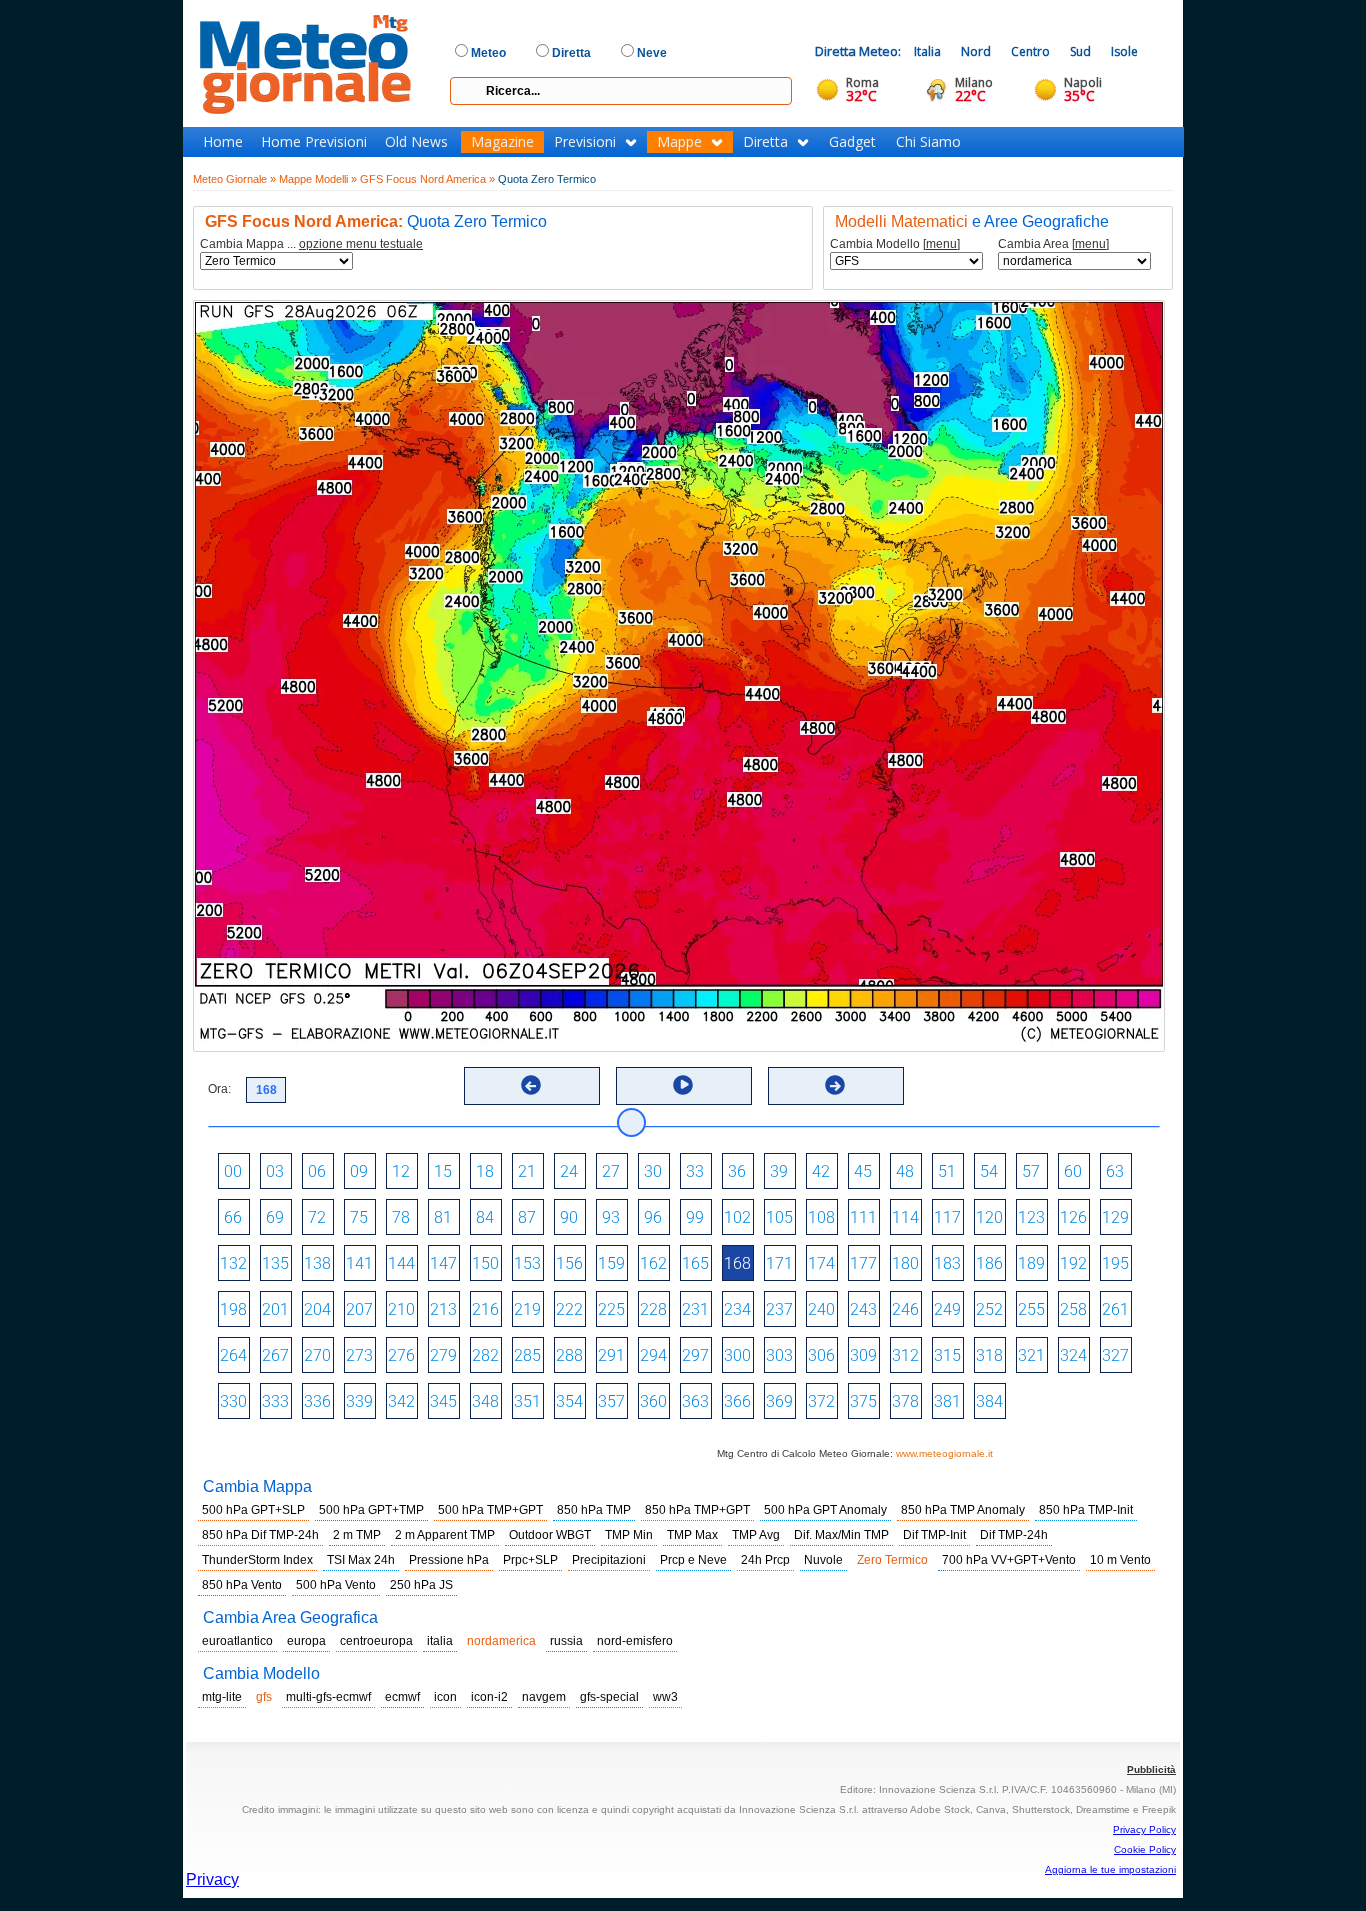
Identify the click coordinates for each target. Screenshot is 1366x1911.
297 (695, 1355)
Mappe (679, 142)
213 (443, 1309)
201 (275, 1309)
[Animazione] (683, 1085)
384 (989, 1401)
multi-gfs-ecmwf (328, 1697)
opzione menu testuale (361, 244)
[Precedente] (531, 1085)
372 (821, 1401)
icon (445, 1697)
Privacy (212, 1879)
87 (527, 1217)
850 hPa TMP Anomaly (963, 1510)
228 (653, 1309)
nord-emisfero (635, 1641)
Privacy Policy (1144, 1829)
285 (527, 1355)
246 (905, 1309)
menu (941, 244)
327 (1115, 1355)
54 (989, 1171)
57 (1031, 1171)
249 (947, 1309)
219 (527, 1309)
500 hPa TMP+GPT (490, 1510)
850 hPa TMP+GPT (697, 1510)
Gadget (852, 142)
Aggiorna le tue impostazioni (1110, 1869)
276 (401, 1355)
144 (401, 1263)
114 (905, 1217)
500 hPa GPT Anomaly (825, 1510)
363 (695, 1401)
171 (779, 1263)
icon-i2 (489, 1697)
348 (485, 1401)
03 (275, 1171)
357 (611, 1401)
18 (485, 1171)
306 (821, 1355)
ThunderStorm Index (257, 1560)
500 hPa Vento (336, 1585)
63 (1115, 1171)
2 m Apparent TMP (445, 1535)
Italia (927, 51)
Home (223, 142)
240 (821, 1309)
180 (905, 1263)
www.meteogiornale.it (944, 1453)
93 (611, 1217)
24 (569, 1171)
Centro (1030, 51)
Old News (416, 142)
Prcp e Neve (693, 1560)
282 (485, 1355)
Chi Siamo (928, 142)
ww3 (665, 1697)
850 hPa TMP (594, 1510)
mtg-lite (222, 1697)
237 (779, 1309)
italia (440, 1641)
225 (611, 1309)
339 (359, 1401)
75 (359, 1217)
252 (989, 1309)
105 (779, 1217)
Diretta (765, 142)
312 (905, 1355)
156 (569, 1263)
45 (863, 1171)
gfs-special (609, 1697)
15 (443, 1171)
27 (611, 1171)
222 (569, 1309)
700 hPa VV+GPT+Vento (1009, 1560)
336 (317, 1401)
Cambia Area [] (1053, 244)
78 (401, 1217)
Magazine (502, 142)
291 (611, 1355)
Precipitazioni (609, 1560)
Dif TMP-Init (934, 1535)
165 (695, 1263)
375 (863, 1401)
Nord (976, 51)
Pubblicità (1151, 1769)
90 (569, 1217)
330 (233, 1401)
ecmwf (402, 1697)
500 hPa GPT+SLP (253, 1510)
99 (695, 1217)
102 (737, 1217)
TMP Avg (756, 1535)
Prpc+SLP (530, 1560)
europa (306, 1641)
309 (863, 1355)
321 (1031, 1355)
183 (947, 1263)
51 (947, 1171)
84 (485, 1217)
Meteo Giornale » (234, 179)
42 (821, 1171)
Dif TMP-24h (1014, 1535)
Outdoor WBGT (550, 1535)
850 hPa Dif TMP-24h (260, 1535)
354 (569, 1401)
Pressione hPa (449, 1560)
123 (1031, 1217)
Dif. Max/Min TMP (841, 1535)
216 (485, 1309)
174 (821, 1263)
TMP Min (629, 1535)
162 (653, 1263)
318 (989, 1355)
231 (695, 1309)
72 (317, 1217)
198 (233, 1309)
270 (317, 1355)
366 (737, 1401)
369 (779, 1401)
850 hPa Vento (242, 1585)
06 (317, 1171)
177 (863, 1263)
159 (611, 1263)
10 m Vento (1120, 1560)
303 (779, 1355)
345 (443, 1401)
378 (905, 1401)
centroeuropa (376, 1641)
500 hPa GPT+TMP (371, 1510)
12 (401, 1171)
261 (1115, 1309)
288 (569, 1355)
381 (947, 1401)
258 (1073, 1309)
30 (653, 1171)
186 (989, 1263)
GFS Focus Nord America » (427, 179)
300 (737, 1355)
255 (1031, 1309)
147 (443, 1263)
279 (443, 1355)
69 (275, 1217)
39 (779, 1171)
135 (275, 1263)
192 (1073, 1263)
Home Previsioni (314, 142)
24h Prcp (765, 1560)
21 (527, 1171)
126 (1073, 1217)
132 (233, 1263)
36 (737, 1171)
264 (233, 1355)
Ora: (219, 1089)
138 (317, 1263)
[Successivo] (835, 1085)
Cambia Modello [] (895, 244)
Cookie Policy (1145, 1849)
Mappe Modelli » (318, 179)
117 (947, 1217)
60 (1073, 1171)
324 (1073, 1355)
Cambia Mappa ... (311, 244)
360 (653, 1401)
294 (653, 1355)
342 (401, 1401)
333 (275, 1401)
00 (233, 1171)
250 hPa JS (421, 1585)
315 (947, 1355)
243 (863, 1309)
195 (1115, 1263)
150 (485, 1263)
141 (359, 1263)
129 (1115, 1217)
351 (527, 1401)
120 (989, 1217)
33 (695, 1171)
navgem (544, 1697)
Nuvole (823, 1560)
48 (905, 1171)
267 (275, 1355)
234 (737, 1309)
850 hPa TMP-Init (1086, 1510)
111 (863, 1217)
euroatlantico (237, 1641)
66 (233, 1217)
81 (443, 1217)
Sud (1080, 51)
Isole (1124, 51)
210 (401, 1309)
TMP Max (692, 1535)
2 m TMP (357, 1535)
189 (1031, 1263)
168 (737, 1263)
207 (359, 1309)
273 (359, 1355)
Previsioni (585, 142)
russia (566, 1641)
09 (359, 1171)
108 (821, 1217)
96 (653, 1217)
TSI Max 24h (361, 1560)
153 (527, 1263)
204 (317, 1309)
